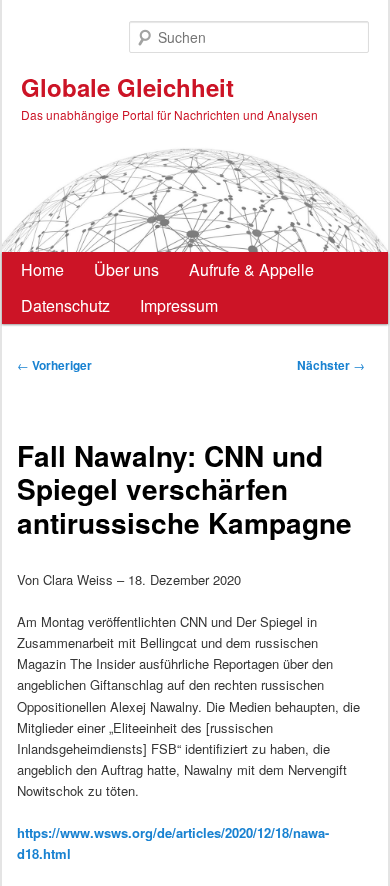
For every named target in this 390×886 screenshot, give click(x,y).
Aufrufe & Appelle (251, 269)
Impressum (179, 305)
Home (42, 269)
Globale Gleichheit (127, 87)
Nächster (331, 365)
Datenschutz (65, 305)
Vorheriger (54, 365)
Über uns (126, 269)
